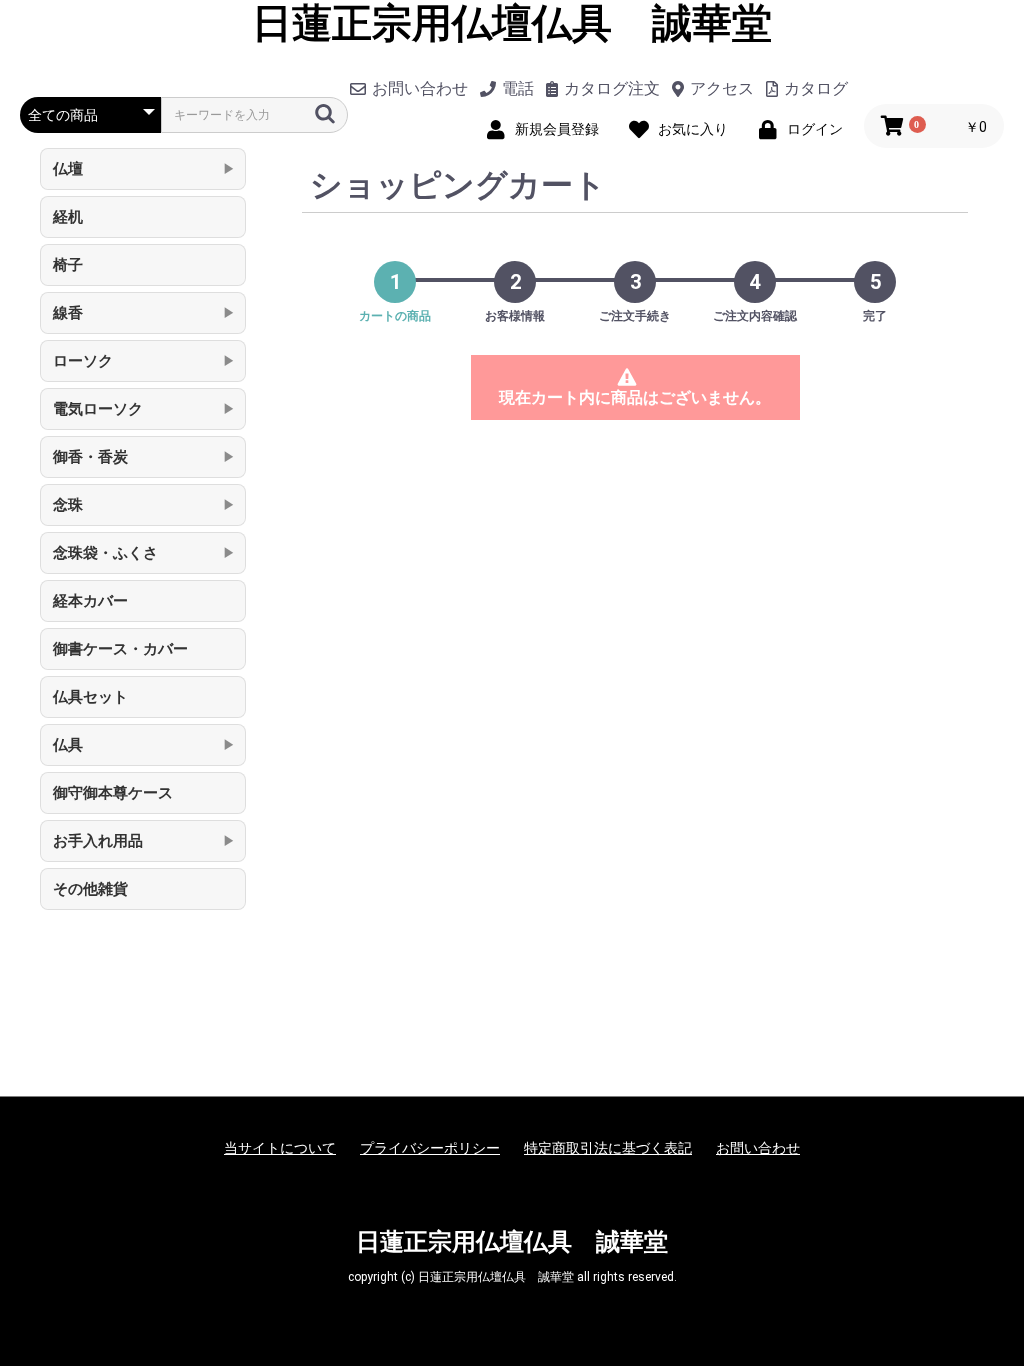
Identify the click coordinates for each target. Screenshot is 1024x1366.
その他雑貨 (90, 889)
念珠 (68, 505)
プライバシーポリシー (430, 1148)
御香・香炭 (90, 457)
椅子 (68, 265)
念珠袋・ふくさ (105, 553)
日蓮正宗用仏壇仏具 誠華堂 (512, 23)
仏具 (68, 745)
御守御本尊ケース (113, 793)
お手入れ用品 (98, 841)
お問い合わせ (758, 1148)
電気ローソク (98, 409)
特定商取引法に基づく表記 (608, 1148)
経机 (68, 217)
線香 (68, 313)
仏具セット (90, 697)
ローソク (83, 361)
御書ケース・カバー (120, 649)
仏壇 (68, 169)
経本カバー (90, 601)
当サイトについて (280, 1148)
